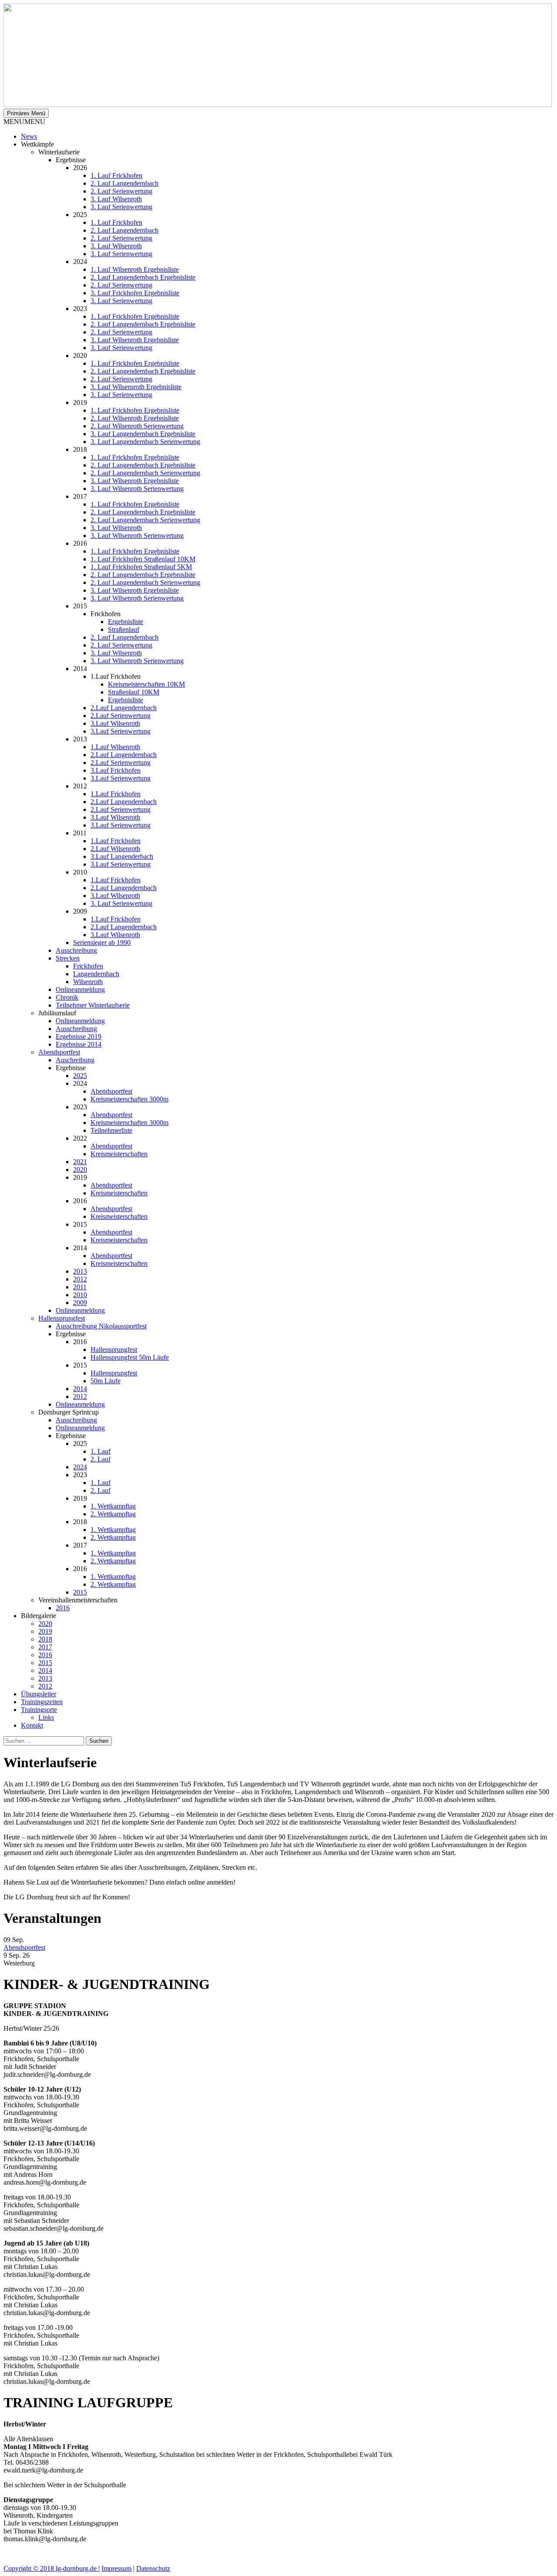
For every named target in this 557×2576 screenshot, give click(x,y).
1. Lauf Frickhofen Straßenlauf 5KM (141, 567)
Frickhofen (88, 966)
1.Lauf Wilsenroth (115, 747)
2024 (80, 1467)
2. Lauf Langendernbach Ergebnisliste (143, 277)
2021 (80, 1162)
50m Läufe (106, 1381)
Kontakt (32, 1725)
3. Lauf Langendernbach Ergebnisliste (143, 434)
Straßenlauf (124, 629)
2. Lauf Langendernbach (124, 183)
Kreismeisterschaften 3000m (129, 1099)
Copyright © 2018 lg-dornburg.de (51, 2568)
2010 (80, 1295)
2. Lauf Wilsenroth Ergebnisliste (135, 418)
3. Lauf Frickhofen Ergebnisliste (135, 293)
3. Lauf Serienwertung (121, 207)
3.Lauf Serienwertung (121, 731)
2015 (80, 1592)
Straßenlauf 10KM (134, 692)
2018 (45, 1639)
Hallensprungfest (62, 1318)
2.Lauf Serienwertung (121, 716)
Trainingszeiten (42, 1702)
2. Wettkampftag (113, 1514)
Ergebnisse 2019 (79, 1036)
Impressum (116, 2568)
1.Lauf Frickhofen (116, 794)
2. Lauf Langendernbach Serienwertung (145, 473)
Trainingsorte (39, 1710)
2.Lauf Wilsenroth (115, 849)
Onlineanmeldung (80, 989)
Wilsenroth (88, 982)
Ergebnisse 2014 (79, 1044)
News (29, 136)
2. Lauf (101, 1459)
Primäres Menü (26, 113)
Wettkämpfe (37, 144)
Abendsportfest (59, 1052)
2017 (45, 1647)
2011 (80, 1287)
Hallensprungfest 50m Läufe (130, 1357)
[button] (24, 122)
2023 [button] (80, 1107)
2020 (80, 1170)
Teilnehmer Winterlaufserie (93, 1005)
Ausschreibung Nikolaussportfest (101, 1326)
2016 (63, 1608)
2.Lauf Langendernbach (124, 708)
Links (46, 1717)
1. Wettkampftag (113, 1506)
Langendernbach (96, 974)
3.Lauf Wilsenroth (115, 723)
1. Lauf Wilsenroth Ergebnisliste (135, 269)
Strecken (68, 958)
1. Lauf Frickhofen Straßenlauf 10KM (143, 559)
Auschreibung (75, 1060)
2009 (80, 1303)
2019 (45, 1631)
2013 (80, 1271)
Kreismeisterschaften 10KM (146, 684)
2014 (80, 1389)
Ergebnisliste (126, 622)
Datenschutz (153, 2568)
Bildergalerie (39, 1616)
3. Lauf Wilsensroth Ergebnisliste (136, 387)
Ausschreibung (76, 950)
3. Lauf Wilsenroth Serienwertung (137, 489)
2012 (80, 1279)
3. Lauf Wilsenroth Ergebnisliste (135, 340)
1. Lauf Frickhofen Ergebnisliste (135, 316)
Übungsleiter (39, 1694)
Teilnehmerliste (111, 1130)
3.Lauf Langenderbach (122, 856)
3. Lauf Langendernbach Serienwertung (145, 442)
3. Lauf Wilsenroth (116, 199)
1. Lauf (101, 1451)
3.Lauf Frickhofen (116, 770)
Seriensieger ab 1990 (102, 943)
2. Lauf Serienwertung (121, 191)
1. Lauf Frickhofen (116, 175)
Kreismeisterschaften (119, 1154)
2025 (80, 1076)
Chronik (67, 997)
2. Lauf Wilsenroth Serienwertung (137, 426)
